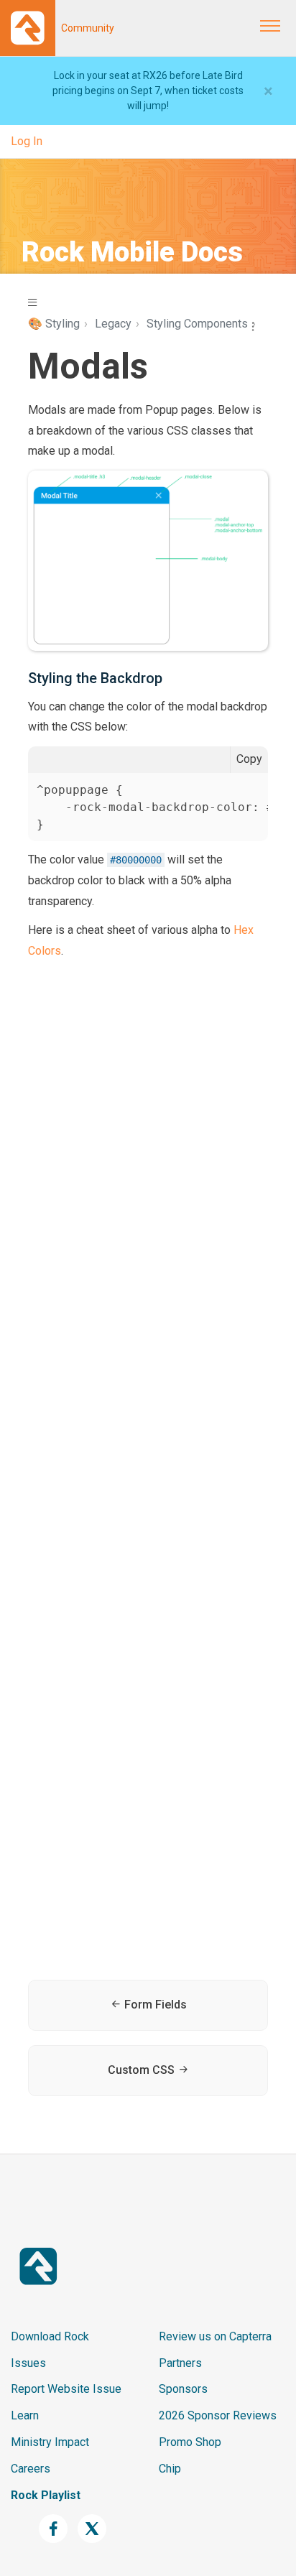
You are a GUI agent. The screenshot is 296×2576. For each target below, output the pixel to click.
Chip (170, 2469)
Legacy (113, 324)
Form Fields (154, 2005)
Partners (180, 2363)
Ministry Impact (50, 2442)
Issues (28, 2363)
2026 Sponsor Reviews (218, 2415)
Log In (27, 141)
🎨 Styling (54, 324)
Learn (25, 2415)
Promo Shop (190, 2442)
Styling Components (197, 324)
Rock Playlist (46, 2495)
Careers (31, 2469)
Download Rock (50, 2336)
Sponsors (183, 2389)
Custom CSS (143, 2070)
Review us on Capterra (215, 2336)
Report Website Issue (66, 2389)
